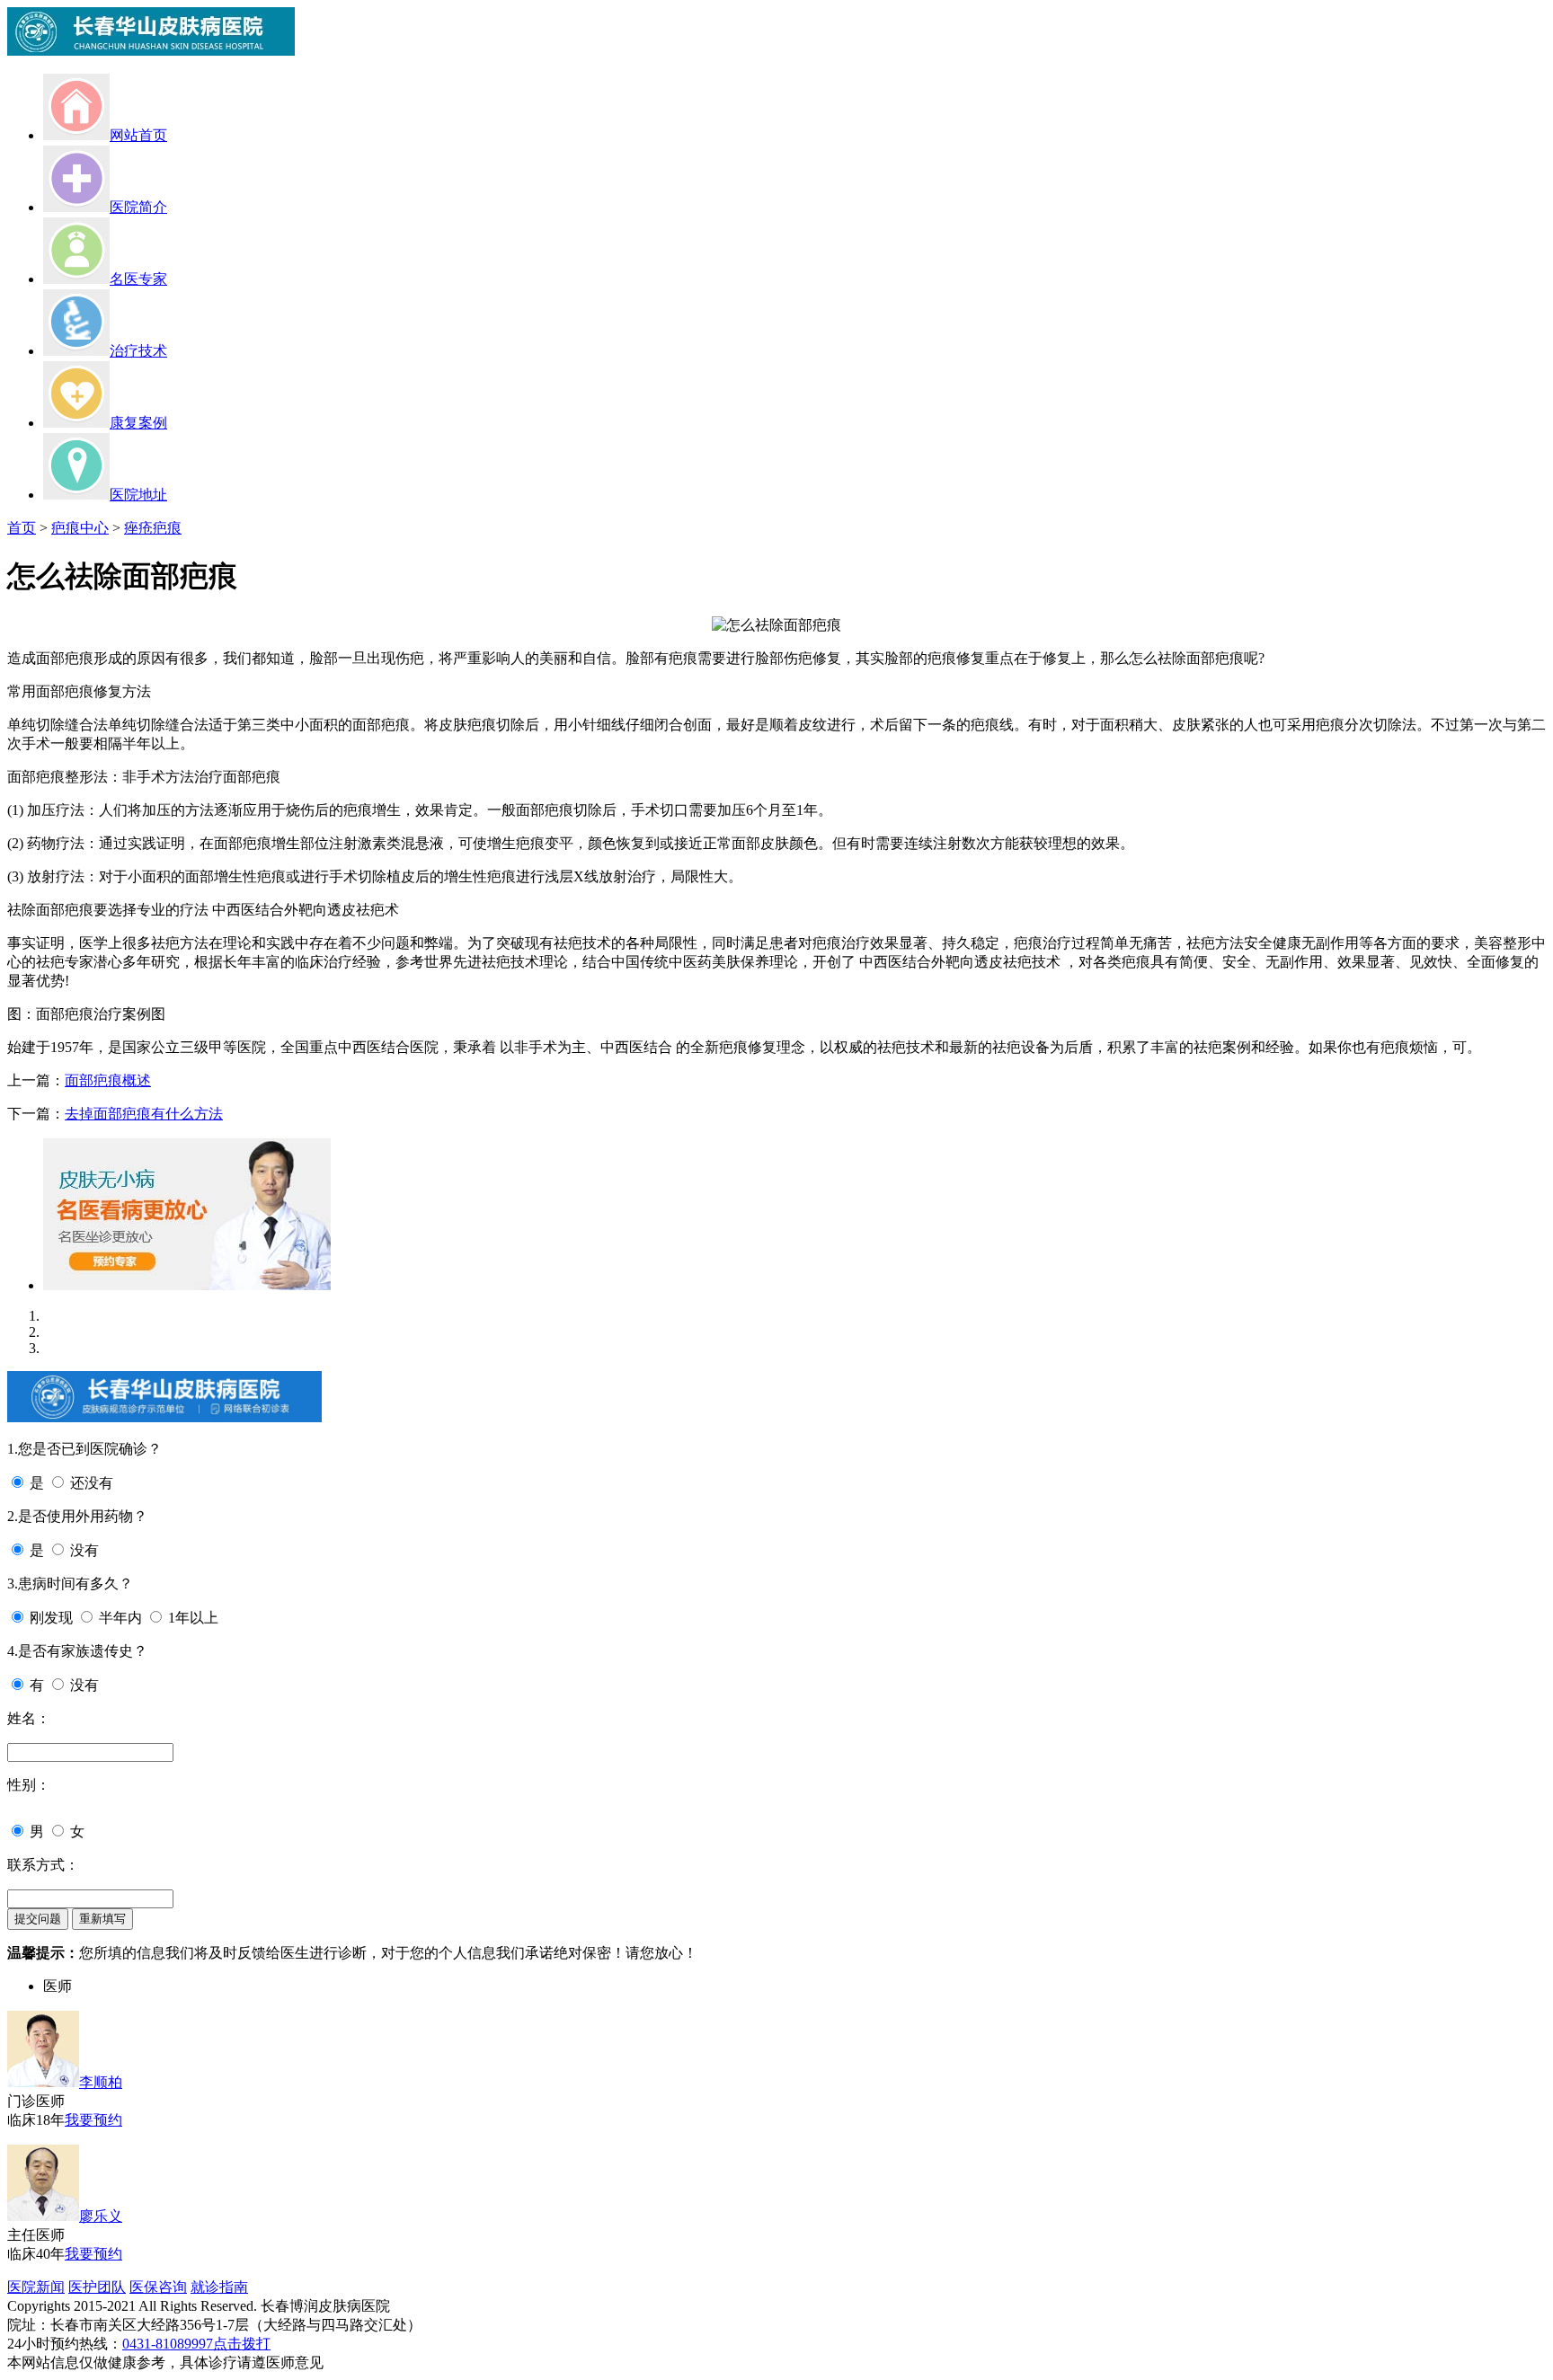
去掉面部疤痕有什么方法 (144, 1114)
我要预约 (93, 2120)
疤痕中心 (80, 528)
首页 (22, 528)
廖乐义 (101, 2216)
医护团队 (97, 2287)
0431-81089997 (168, 2344)
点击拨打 (242, 2344)
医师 (58, 1986)
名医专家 (138, 279)
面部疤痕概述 (108, 1080)
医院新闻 (36, 2287)
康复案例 (138, 423)
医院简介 (138, 207)
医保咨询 (158, 2287)
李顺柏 (101, 2082)
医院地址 (138, 495)
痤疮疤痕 (153, 528)
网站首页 (138, 135)
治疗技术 (138, 351)
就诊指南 (219, 2287)
